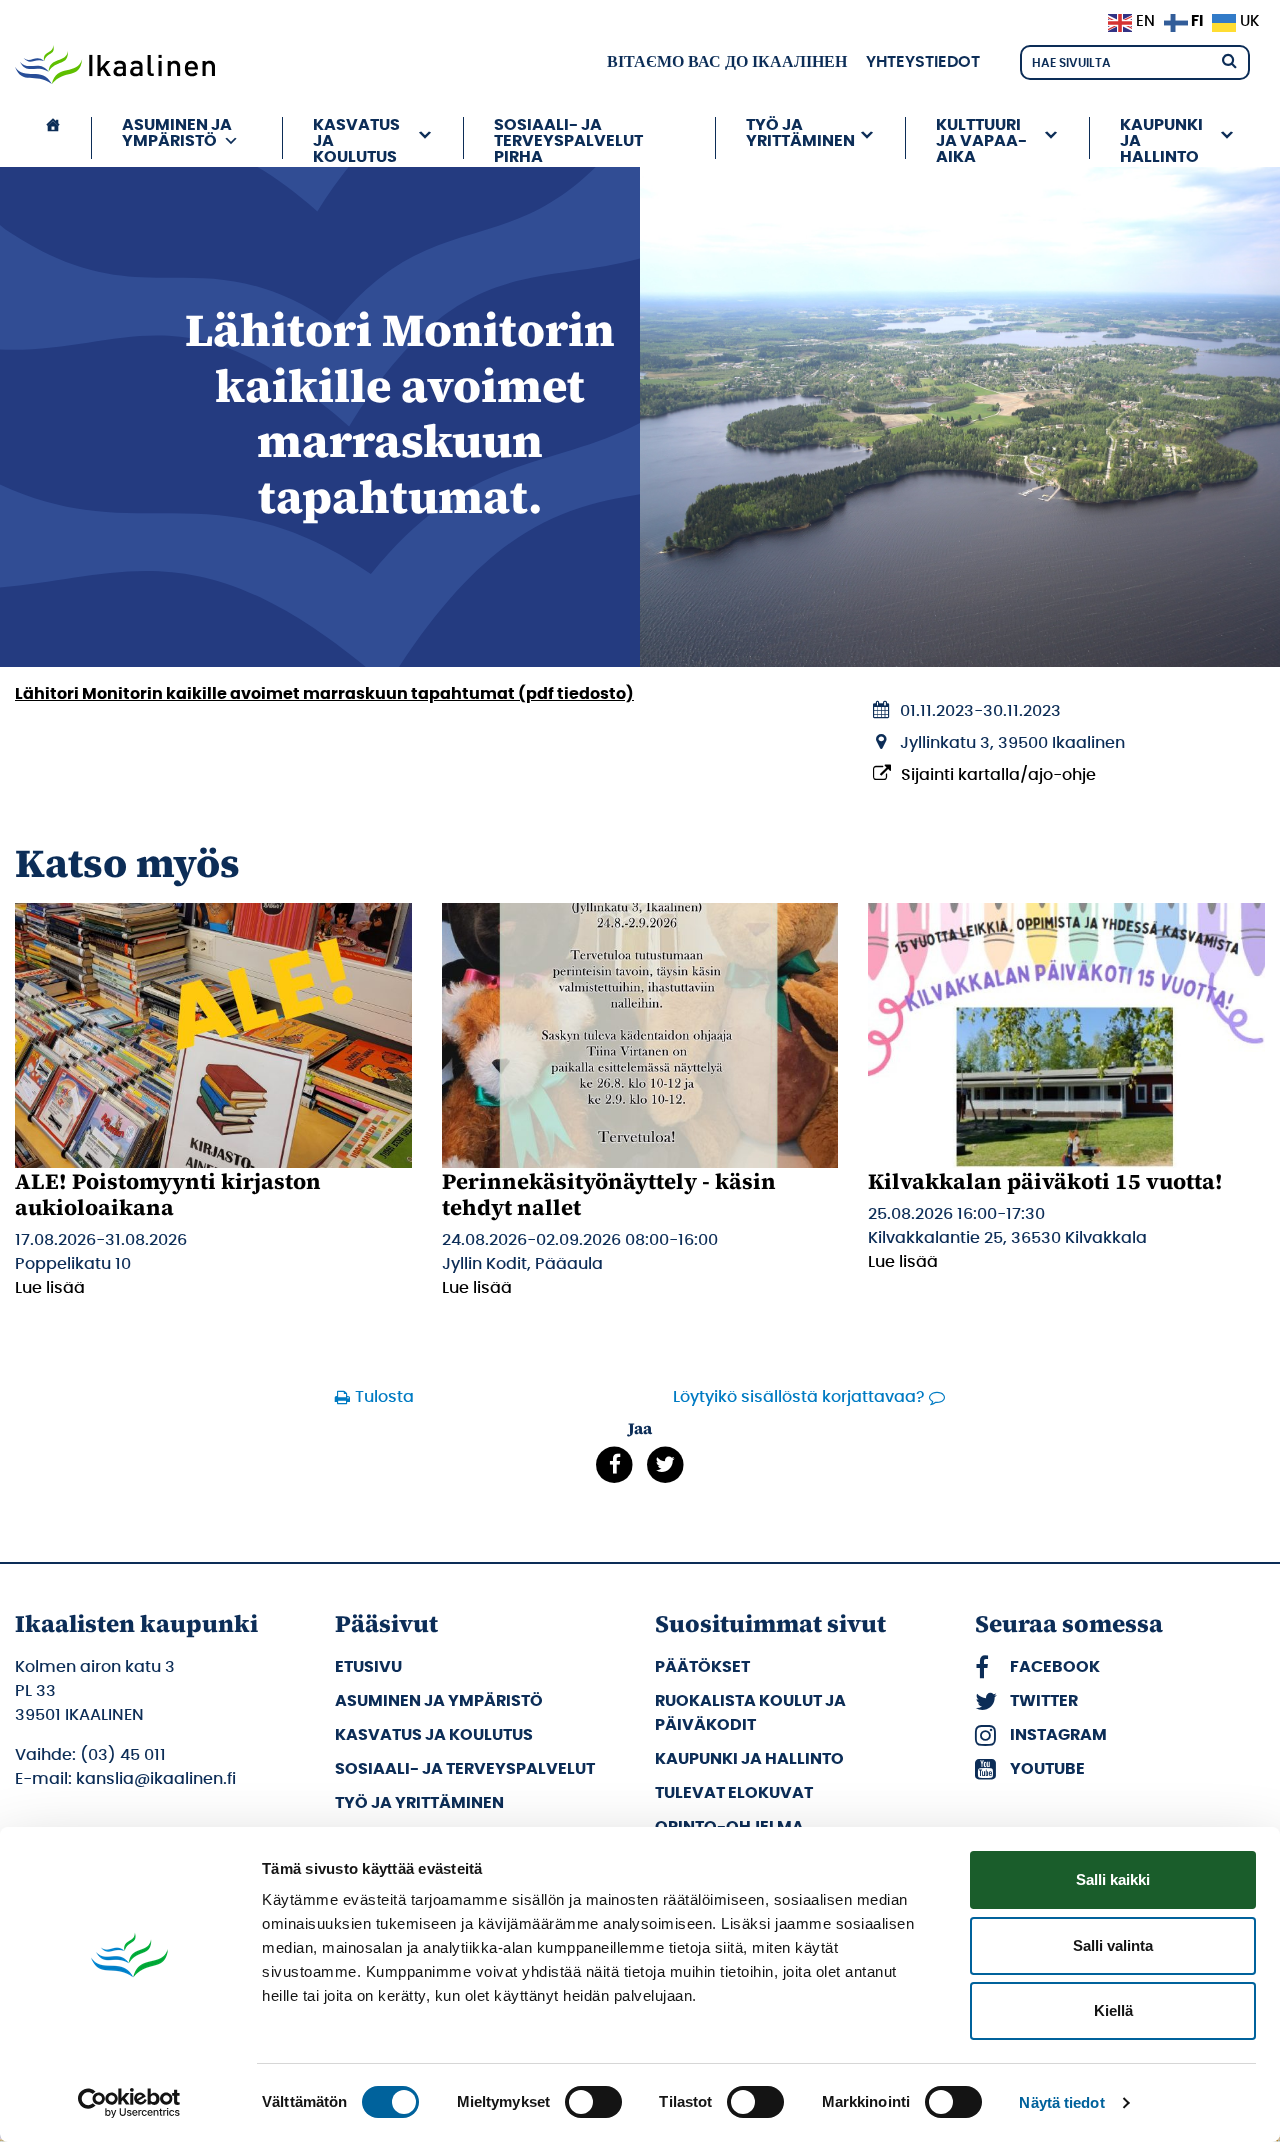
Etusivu (368, 1667)
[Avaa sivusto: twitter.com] (665, 1464)
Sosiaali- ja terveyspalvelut (465, 1769)
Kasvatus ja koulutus (434, 1735)
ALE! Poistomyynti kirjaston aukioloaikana (168, 1194)
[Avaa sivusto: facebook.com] (614, 1464)
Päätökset (702, 1667)
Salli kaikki (1113, 1879)
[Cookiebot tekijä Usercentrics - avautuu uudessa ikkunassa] (129, 2103)
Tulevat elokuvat (734, 1793)
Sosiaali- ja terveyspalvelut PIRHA (568, 138)
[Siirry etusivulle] (115, 67)
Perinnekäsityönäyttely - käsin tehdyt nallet (609, 1194)
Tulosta (384, 1397)
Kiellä (1113, 2010)
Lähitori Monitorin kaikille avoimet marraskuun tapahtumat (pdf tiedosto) (324, 694)
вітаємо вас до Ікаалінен (727, 62)
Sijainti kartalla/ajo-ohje (998, 775)
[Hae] (1229, 59)
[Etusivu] (53, 138)
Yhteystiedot (923, 62)
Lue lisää (50, 1288)
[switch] (593, 2102)
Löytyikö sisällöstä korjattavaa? (799, 1397)
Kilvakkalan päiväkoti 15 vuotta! (1045, 1181)
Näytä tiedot (1061, 2102)
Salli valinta (1113, 1945)
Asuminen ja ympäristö (439, 1701)
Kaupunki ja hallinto (749, 1759)
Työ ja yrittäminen (419, 1803)
